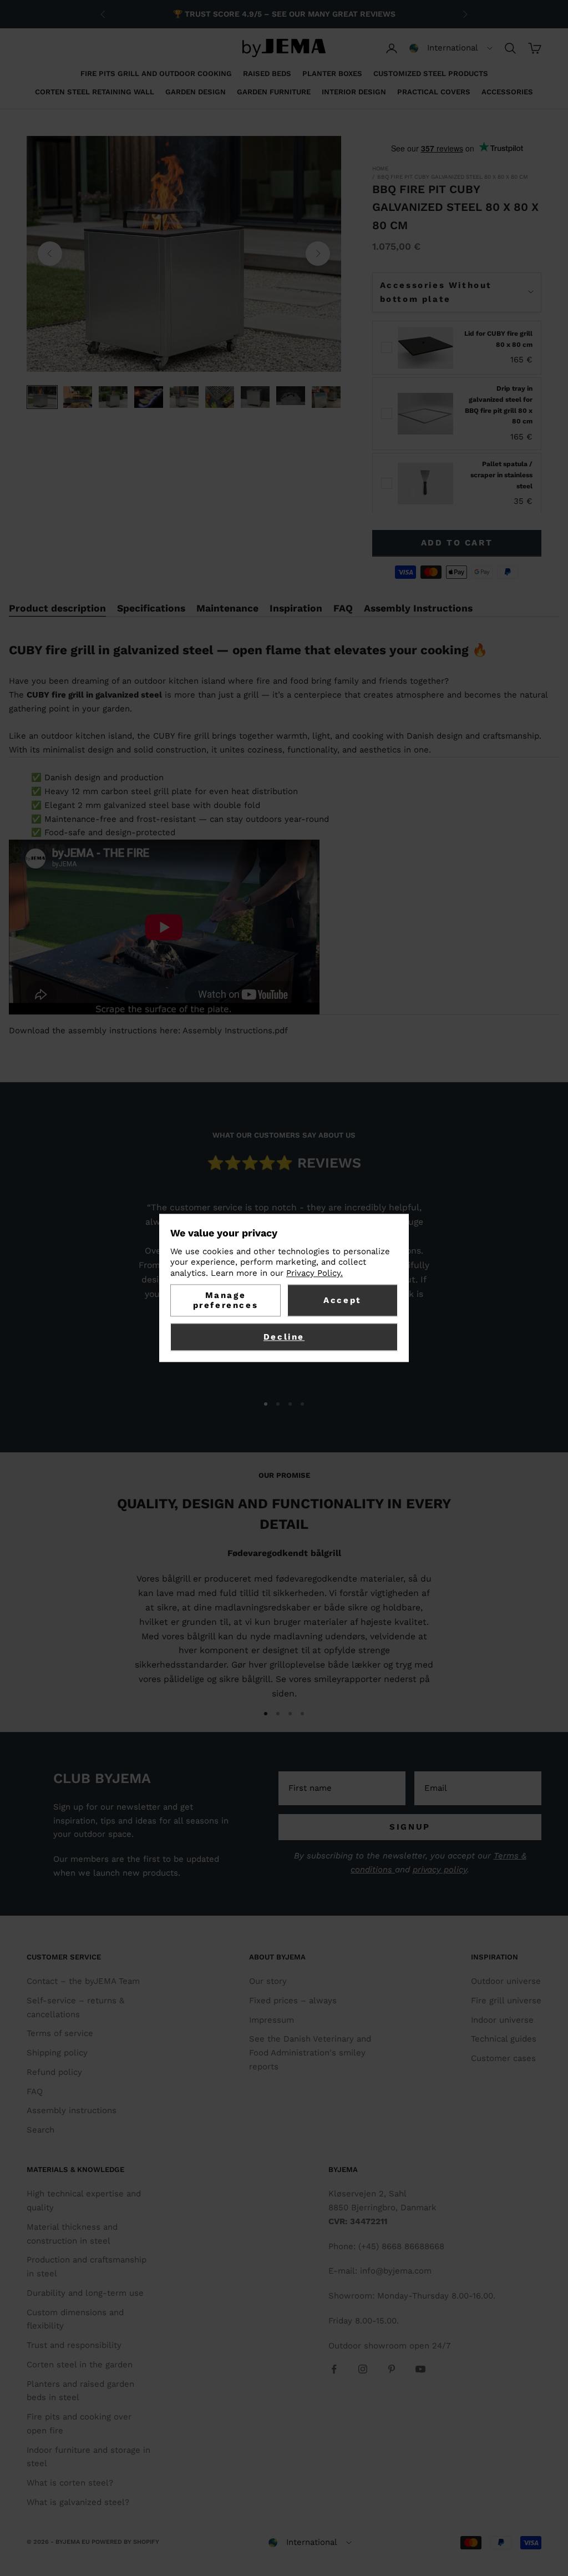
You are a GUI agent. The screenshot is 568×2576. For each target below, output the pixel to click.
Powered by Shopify (125, 2542)
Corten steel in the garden (80, 2365)
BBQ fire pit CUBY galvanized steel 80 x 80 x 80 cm (453, 177)
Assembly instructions (72, 2110)
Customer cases (503, 2058)
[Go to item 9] (326, 397)
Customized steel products (431, 74)
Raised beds (267, 74)
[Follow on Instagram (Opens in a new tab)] (363, 2369)
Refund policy (54, 2072)
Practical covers (434, 92)
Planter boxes (332, 74)
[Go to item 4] (149, 397)
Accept (343, 1301)
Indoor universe (502, 2020)
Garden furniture (274, 92)
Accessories (507, 92)
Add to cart (457, 543)
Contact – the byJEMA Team (83, 1981)
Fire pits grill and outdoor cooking (156, 74)
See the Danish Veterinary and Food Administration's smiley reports (310, 2053)
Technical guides (504, 2039)
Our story (268, 1981)
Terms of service (60, 2033)
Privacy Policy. (315, 1273)
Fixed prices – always (293, 2001)
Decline (284, 1337)
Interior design (354, 92)
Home (380, 168)
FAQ (35, 2092)
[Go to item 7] (255, 397)
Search (40, 2130)
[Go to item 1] (42, 397)
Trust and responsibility (74, 2345)
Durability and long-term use (85, 2293)
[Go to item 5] (184, 397)
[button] (451, 48)
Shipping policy (57, 2053)
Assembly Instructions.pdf (235, 1031)
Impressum (272, 2020)
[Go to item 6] (220, 397)
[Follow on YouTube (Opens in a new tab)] (420, 2369)
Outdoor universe (506, 1981)
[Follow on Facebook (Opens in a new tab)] (334, 2369)
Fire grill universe (506, 2001)
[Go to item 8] (291, 396)
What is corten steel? (70, 2483)
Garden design (196, 92)
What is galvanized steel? (78, 2502)
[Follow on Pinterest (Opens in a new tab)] (392, 2369)
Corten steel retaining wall (95, 92)
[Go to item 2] (78, 397)
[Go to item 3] (113, 397)
